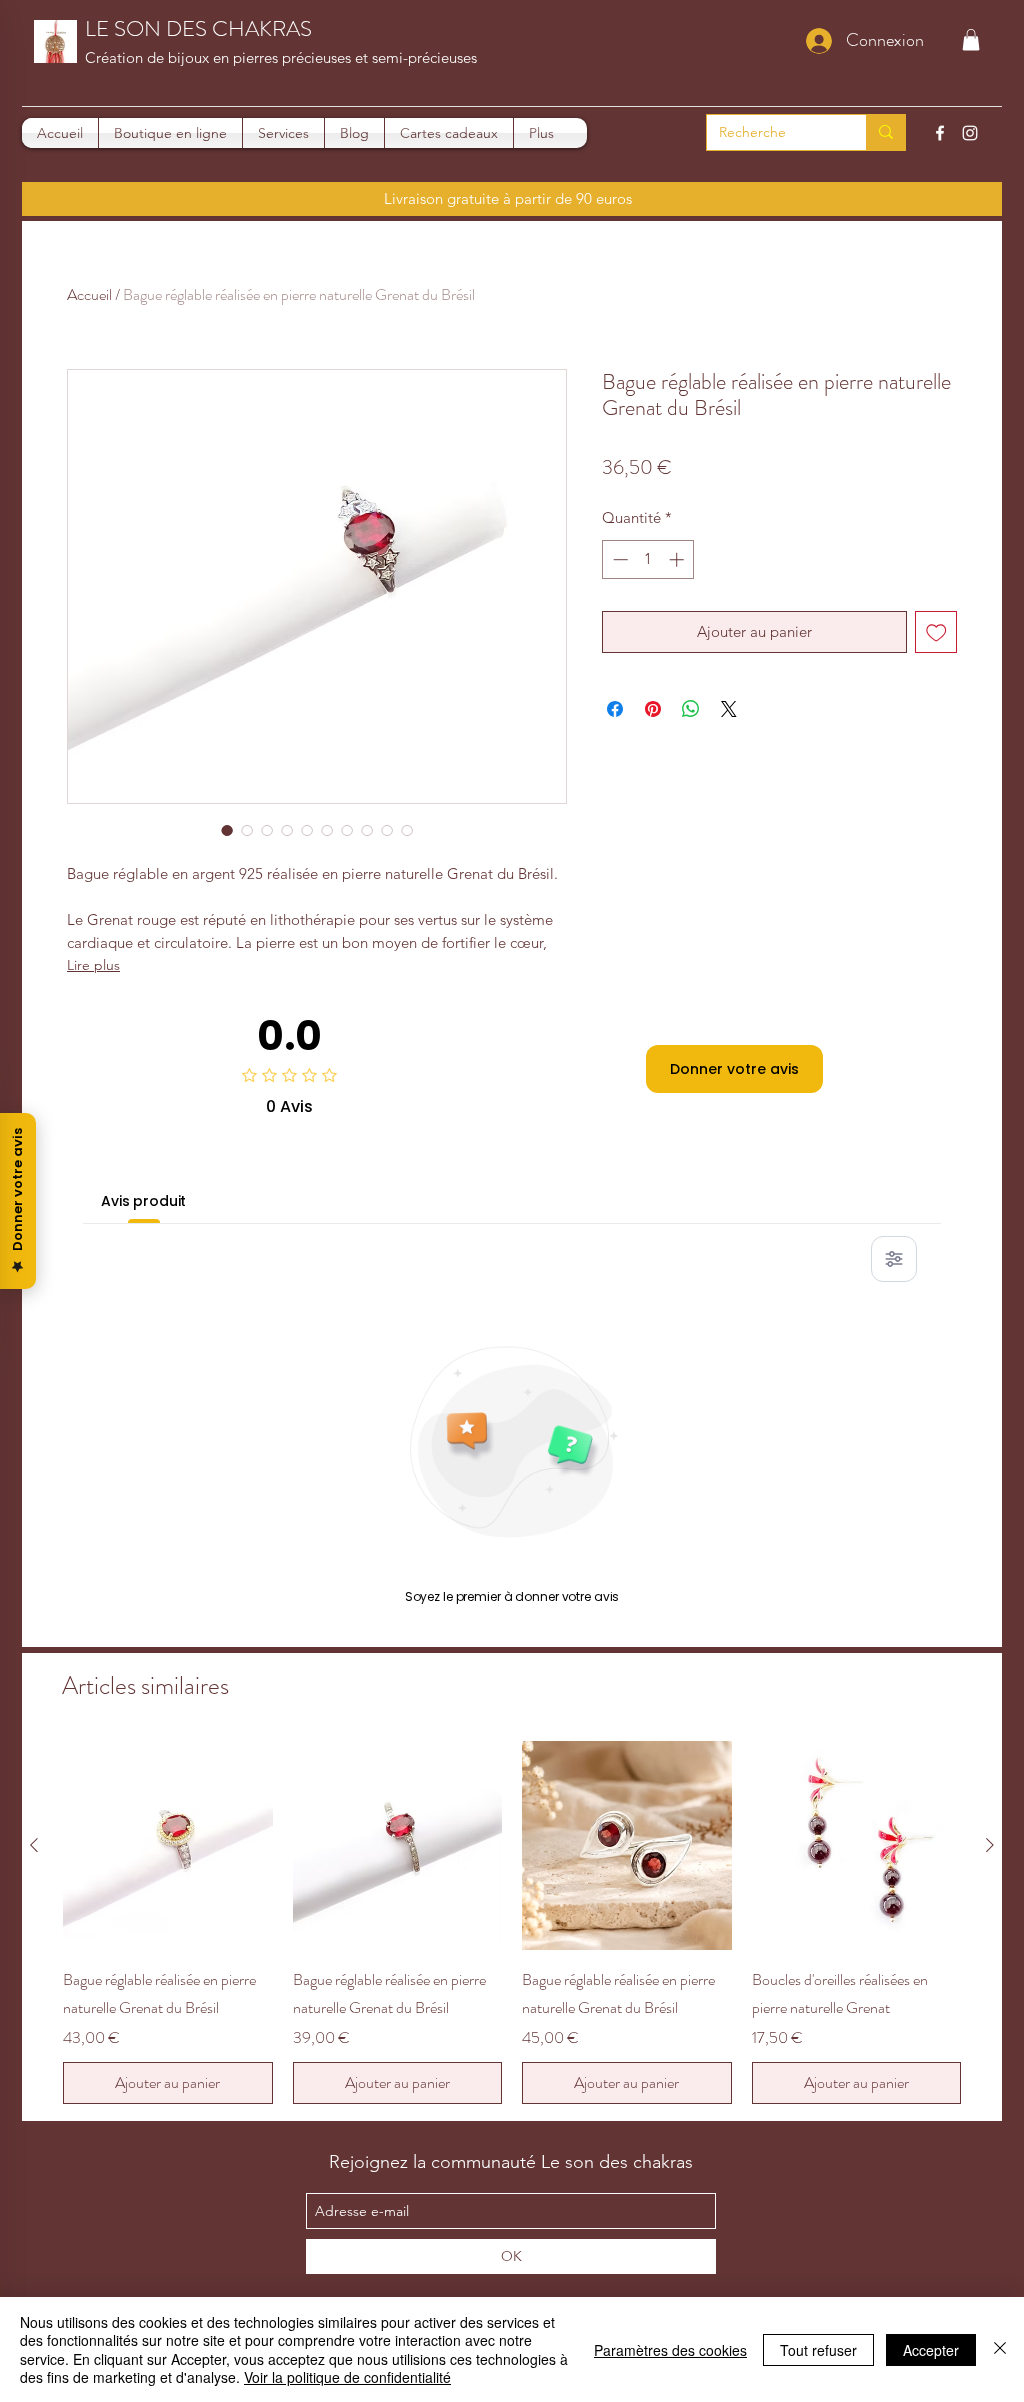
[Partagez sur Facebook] (615, 709)
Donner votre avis (734, 1069)
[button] (971, 40)
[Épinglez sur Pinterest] (653, 709)
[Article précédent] (34, 1845)
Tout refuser (818, 2350)
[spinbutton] (648, 559)
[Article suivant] (990, 1845)
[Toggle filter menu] (894, 1259)
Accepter (931, 2350)
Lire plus (93, 965)
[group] (512, 1923)
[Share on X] (729, 709)
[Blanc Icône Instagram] (970, 133)
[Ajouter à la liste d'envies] (936, 632)
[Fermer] (1000, 2349)
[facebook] (940, 133)
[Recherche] (885, 132)
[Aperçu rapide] (168, 1846)
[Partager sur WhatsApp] (691, 709)
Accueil (89, 294)
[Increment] (678, 559)
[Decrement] (618, 559)
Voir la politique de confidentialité (347, 2377)
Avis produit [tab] (143, 1201)
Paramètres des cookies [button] (670, 2350)
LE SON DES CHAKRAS (198, 28)
